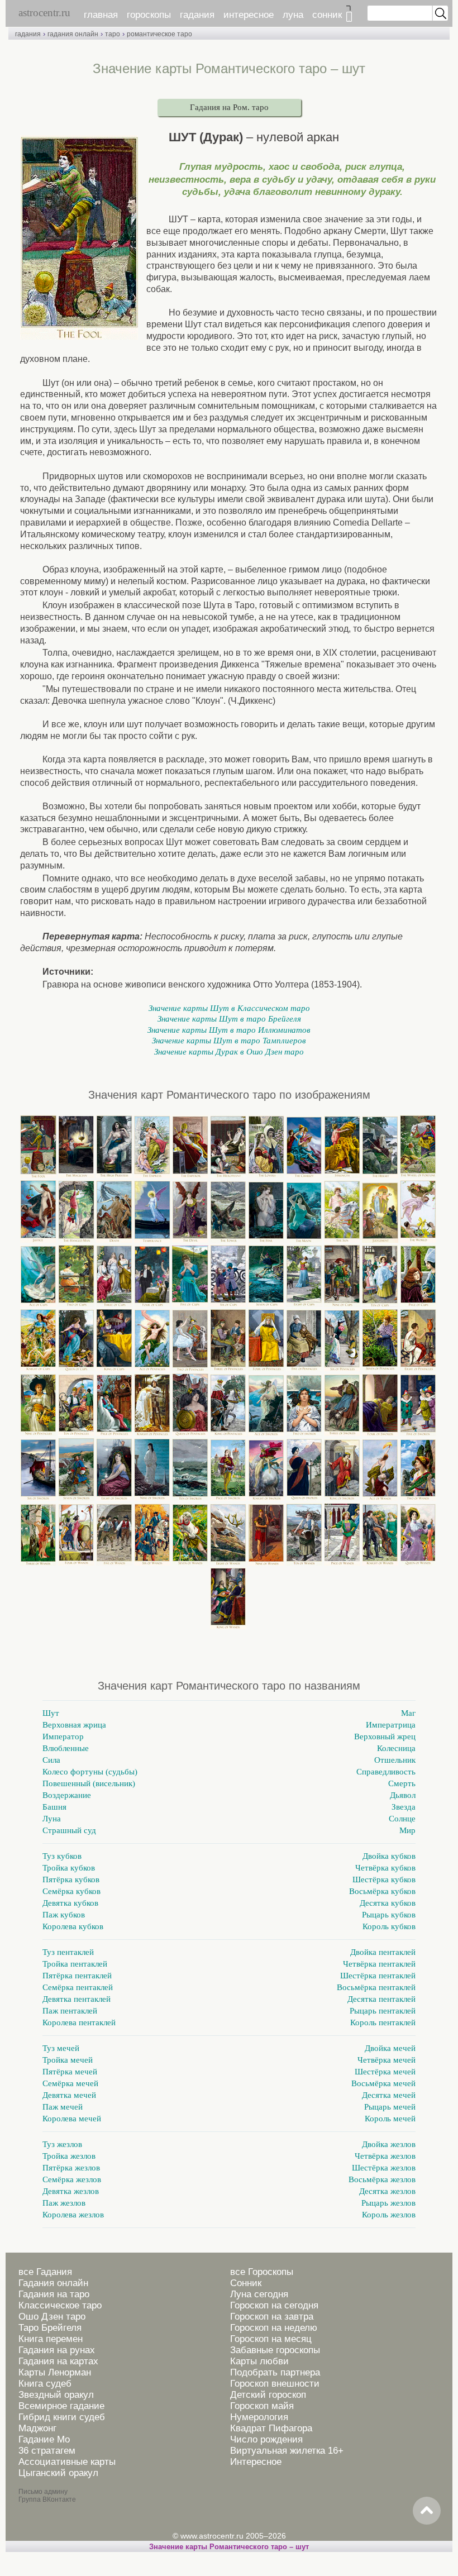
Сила (51, 1760)
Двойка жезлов (389, 2144)
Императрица (391, 1725)
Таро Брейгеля (50, 2328)
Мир (407, 1830)
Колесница (396, 1748)
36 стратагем (47, 2451)
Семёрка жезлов (72, 2179)
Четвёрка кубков (385, 1868)
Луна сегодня (259, 2294)
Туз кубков (62, 1856)
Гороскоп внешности (275, 2384)
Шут (51, 1713)
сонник (327, 15)
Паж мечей (63, 2107)
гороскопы (149, 15)
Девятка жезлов (71, 2191)
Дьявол (403, 1795)
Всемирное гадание (61, 2406)
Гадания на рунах (57, 2350)
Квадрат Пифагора (271, 2428)
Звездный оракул (56, 2395)
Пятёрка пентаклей (77, 1976)
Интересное (256, 2462)
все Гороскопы (262, 2272)
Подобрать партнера (275, 2372)
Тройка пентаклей (75, 1964)
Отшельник (395, 1760)
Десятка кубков (388, 1903)
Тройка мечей (68, 2060)
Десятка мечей (389, 2095)
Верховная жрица (74, 1725)
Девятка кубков (70, 1903)
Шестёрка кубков (384, 1879)
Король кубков (389, 1926)
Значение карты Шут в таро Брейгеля (229, 1019)
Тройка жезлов (69, 2156)
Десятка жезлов (387, 2191)
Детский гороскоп (268, 2395)
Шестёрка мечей (385, 2072)
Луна (52, 1819)
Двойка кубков (389, 1856)
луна (293, 15)
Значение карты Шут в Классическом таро (229, 1008)
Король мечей (390, 2119)
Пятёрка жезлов (71, 2168)
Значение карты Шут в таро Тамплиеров (229, 1041)
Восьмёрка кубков (382, 1891)
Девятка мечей (69, 2095)
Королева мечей (72, 2119)
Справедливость (386, 1772)
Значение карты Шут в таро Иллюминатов (229, 1030)
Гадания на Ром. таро (229, 107)
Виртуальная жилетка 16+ (287, 2451)
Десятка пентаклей (381, 1999)
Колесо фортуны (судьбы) (90, 1772)
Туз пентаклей (68, 1952)
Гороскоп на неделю (274, 2328)
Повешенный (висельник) (89, 1783)
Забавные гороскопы (275, 2350)
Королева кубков (73, 1926)
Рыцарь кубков (389, 1915)
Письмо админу (43, 2492)
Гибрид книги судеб (62, 2417)
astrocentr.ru (44, 13)
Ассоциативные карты (67, 2462)
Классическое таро (60, 2305)
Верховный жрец (385, 1737)
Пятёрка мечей (70, 2072)
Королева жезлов (73, 2215)
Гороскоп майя (262, 2406)
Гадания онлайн (53, 2283)
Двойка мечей (390, 2048)
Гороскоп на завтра (272, 2317)
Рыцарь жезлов (388, 2203)
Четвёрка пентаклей (379, 1964)
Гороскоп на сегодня (274, 2305)
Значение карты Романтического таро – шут (229, 2547)
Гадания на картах (58, 2361)
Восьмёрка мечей (383, 2083)
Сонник (246, 2283)
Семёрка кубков (71, 1891)
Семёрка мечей (70, 2083)
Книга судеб (45, 2384)
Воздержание (67, 1795)
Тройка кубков (69, 1868)
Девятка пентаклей (77, 1999)
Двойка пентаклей (383, 1952)
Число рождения (266, 2439)
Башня (54, 1807)
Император (63, 1737)
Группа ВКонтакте (47, 2499)
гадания (197, 15)
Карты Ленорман (55, 2372)
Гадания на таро (54, 2294)
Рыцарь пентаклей (383, 2011)
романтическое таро (159, 34)
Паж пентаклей (70, 2011)
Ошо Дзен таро (52, 2317)
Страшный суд (69, 1830)
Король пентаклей (383, 2022)
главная (101, 15)
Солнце (402, 1819)
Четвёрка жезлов (385, 2156)
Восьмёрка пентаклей (376, 1987)
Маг (408, 1713)
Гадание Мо (44, 2439)
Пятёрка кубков (71, 1879)
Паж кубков (64, 1915)
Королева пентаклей (79, 2022)
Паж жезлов (64, 2203)
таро (113, 34)
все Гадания (45, 2272)
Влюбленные (66, 1748)
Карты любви (259, 2361)
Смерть (402, 1783)
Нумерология (259, 2417)
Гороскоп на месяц (271, 2339)
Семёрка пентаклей (78, 1987)
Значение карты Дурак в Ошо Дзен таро (229, 1052)
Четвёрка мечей (387, 2060)
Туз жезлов (62, 2144)
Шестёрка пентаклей (378, 1976)
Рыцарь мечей (390, 2107)
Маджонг (37, 2428)
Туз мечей (61, 2048)
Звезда (404, 1807)
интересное (249, 15)
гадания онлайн (73, 34)
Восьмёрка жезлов (382, 2179)
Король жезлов (389, 2215)
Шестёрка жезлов (384, 2168)
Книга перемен (51, 2339)
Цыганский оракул (58, 2473)
